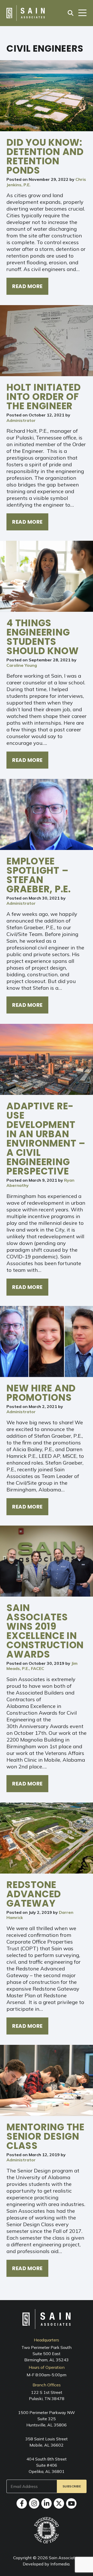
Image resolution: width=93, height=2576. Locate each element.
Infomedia (60, 2564)
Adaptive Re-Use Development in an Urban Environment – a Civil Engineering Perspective (46, 1139)
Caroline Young (22, 665)
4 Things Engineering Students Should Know (42, 637)
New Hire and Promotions (41, 1393)
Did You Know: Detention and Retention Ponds (45, 156)
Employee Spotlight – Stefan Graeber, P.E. (39, 875)
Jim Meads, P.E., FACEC (42, 1666)
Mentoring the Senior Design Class (45, 2136)
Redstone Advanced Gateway (34, 1894)
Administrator (21, 420)
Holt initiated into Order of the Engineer (44, 397)
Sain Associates (64, 2558)
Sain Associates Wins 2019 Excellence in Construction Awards (45, 1631)
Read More (27, 286)
